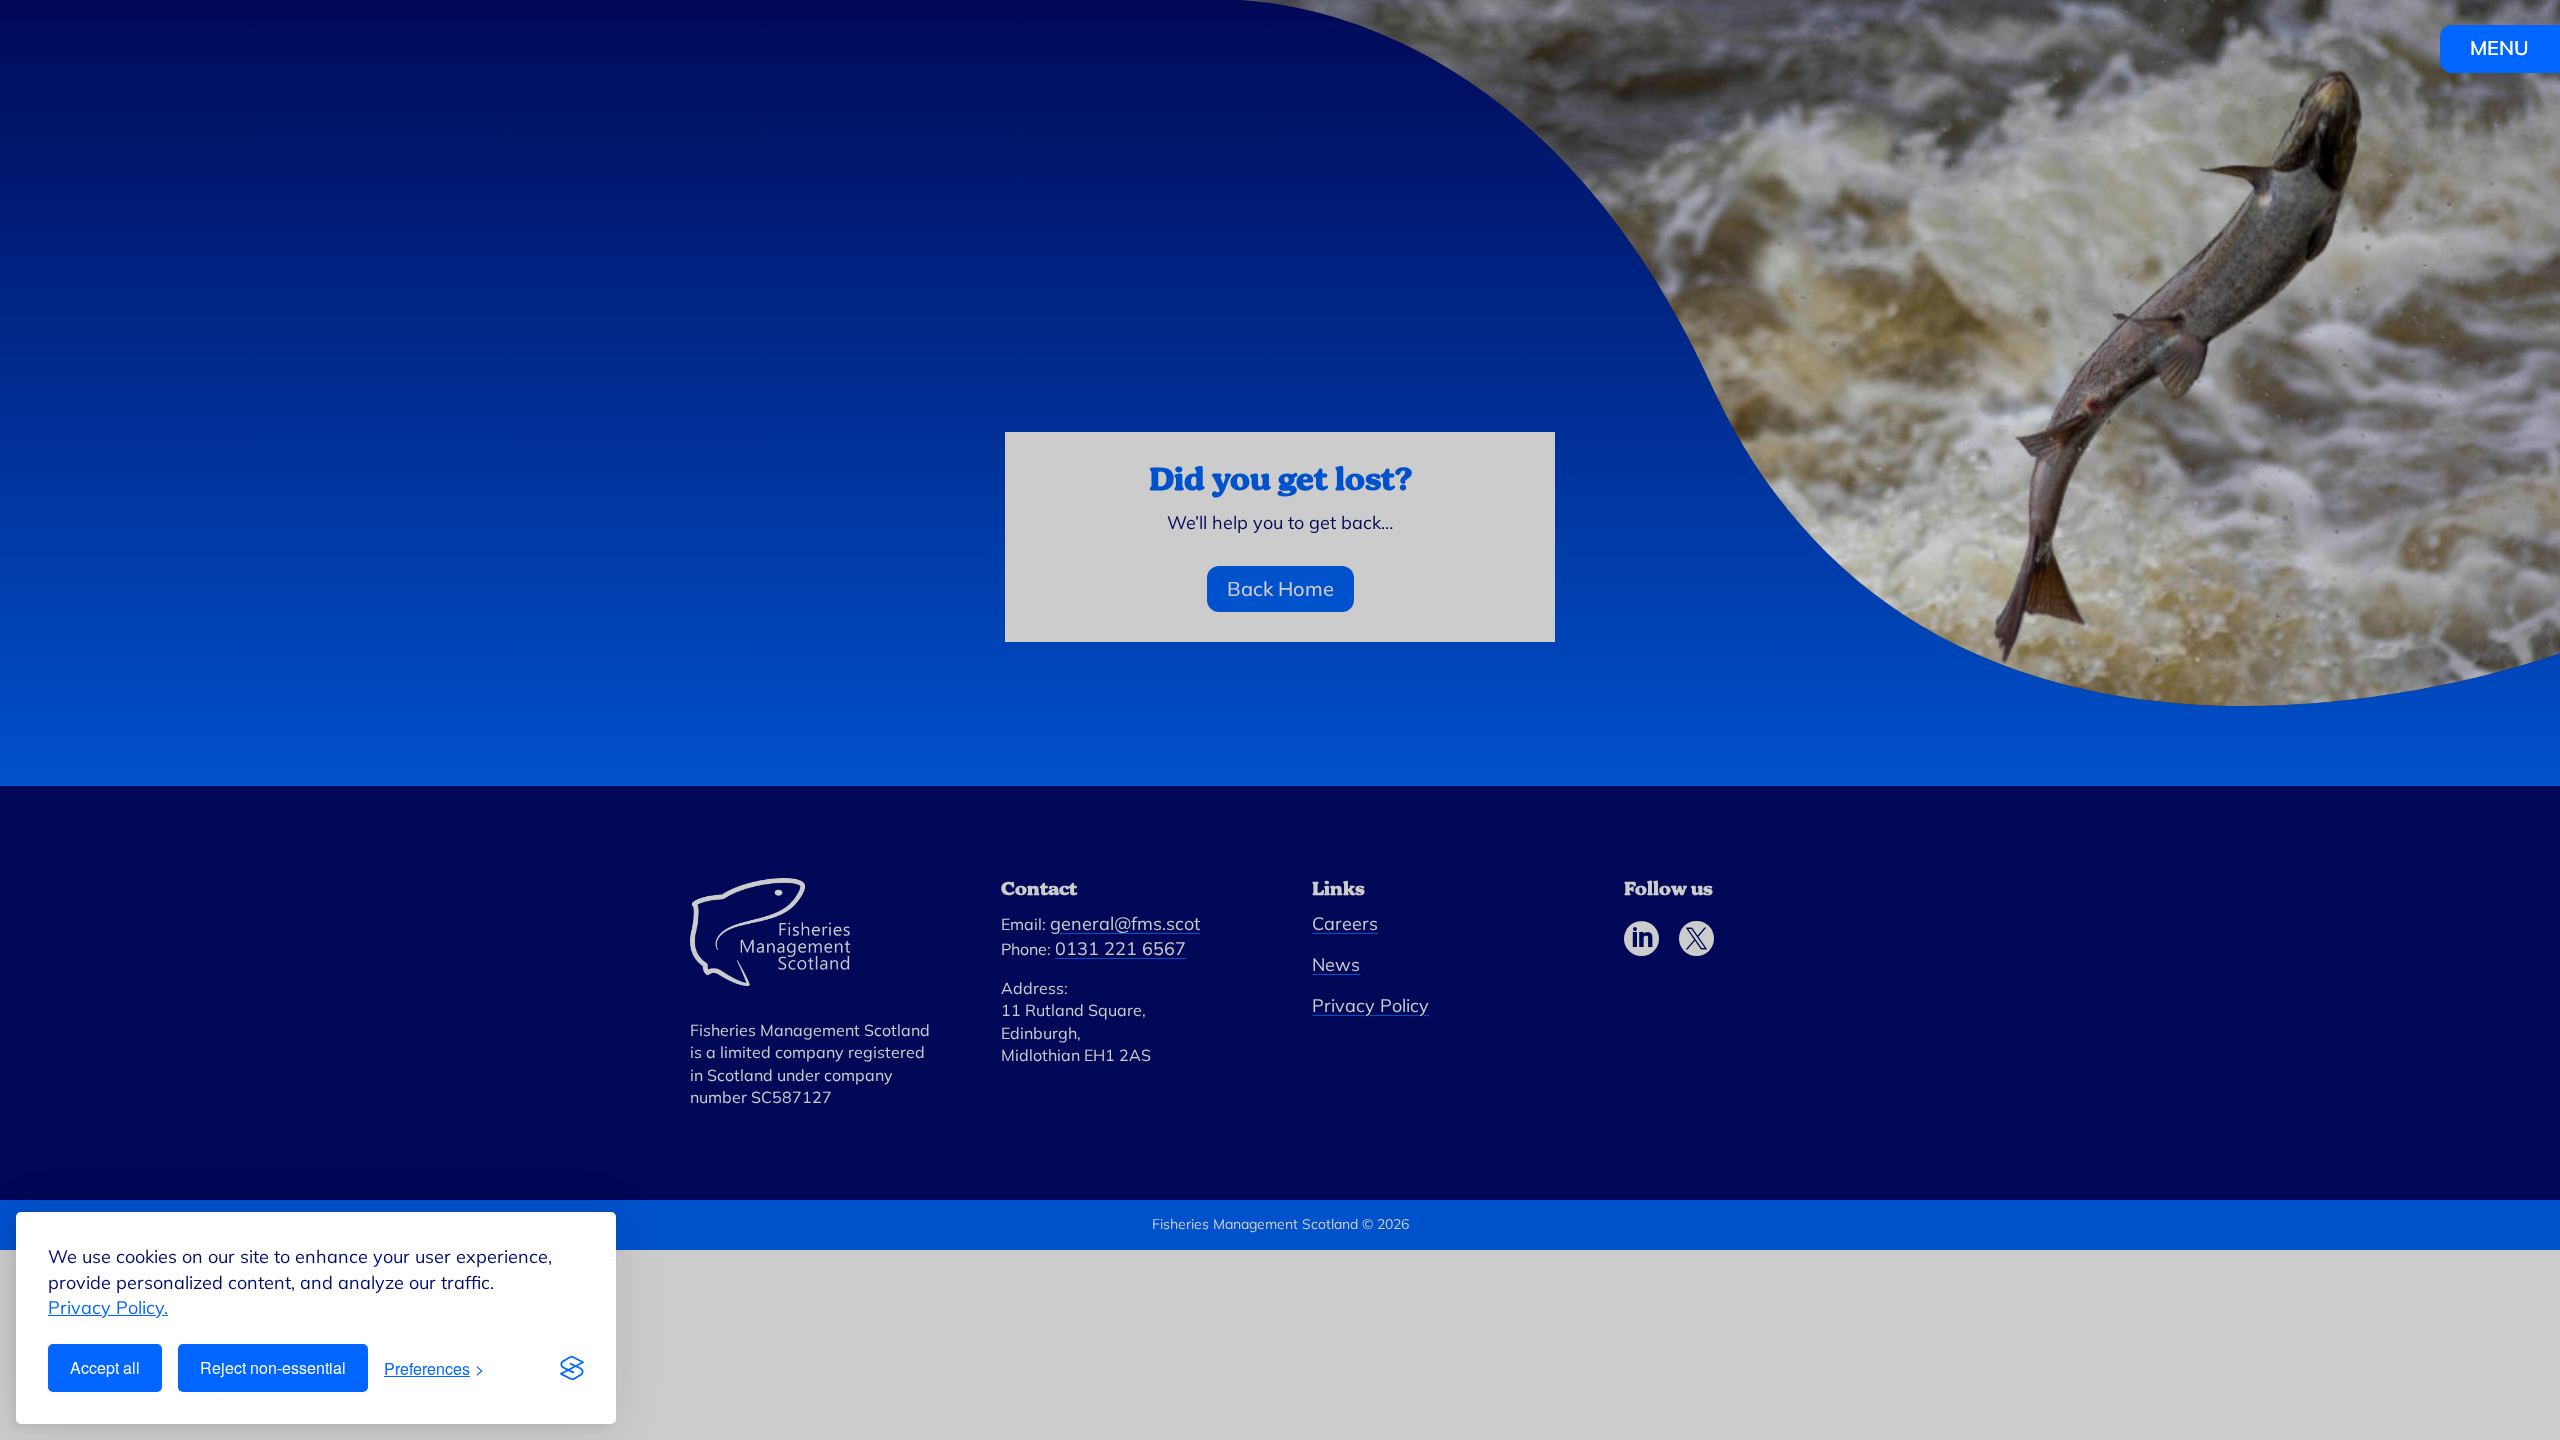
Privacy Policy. (108, 1307)
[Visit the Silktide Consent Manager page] (572, 1368)
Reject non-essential (273, 1367)
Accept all (105, 1367)
